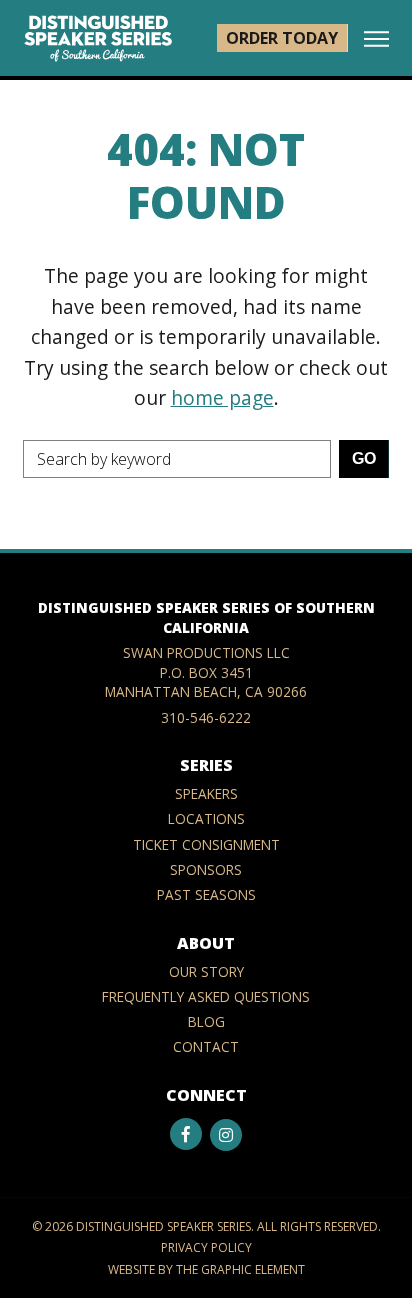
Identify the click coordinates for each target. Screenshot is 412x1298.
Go (364, 458)
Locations (206, 819)
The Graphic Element (240, 1269)
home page (222, 397)
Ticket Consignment (206, 844)
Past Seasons (206, 894)
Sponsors (206, 869)
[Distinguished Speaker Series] (98, 38)
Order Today (282, 38)
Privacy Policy (206, 1247)
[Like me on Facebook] (186, 1134)
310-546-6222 (206, 717)
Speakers (206, 794)
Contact (206, 1047)
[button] (376, 39)
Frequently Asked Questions (206, 996)
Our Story (206, 971)
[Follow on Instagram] (226, 1135)
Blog (206, 1021)
